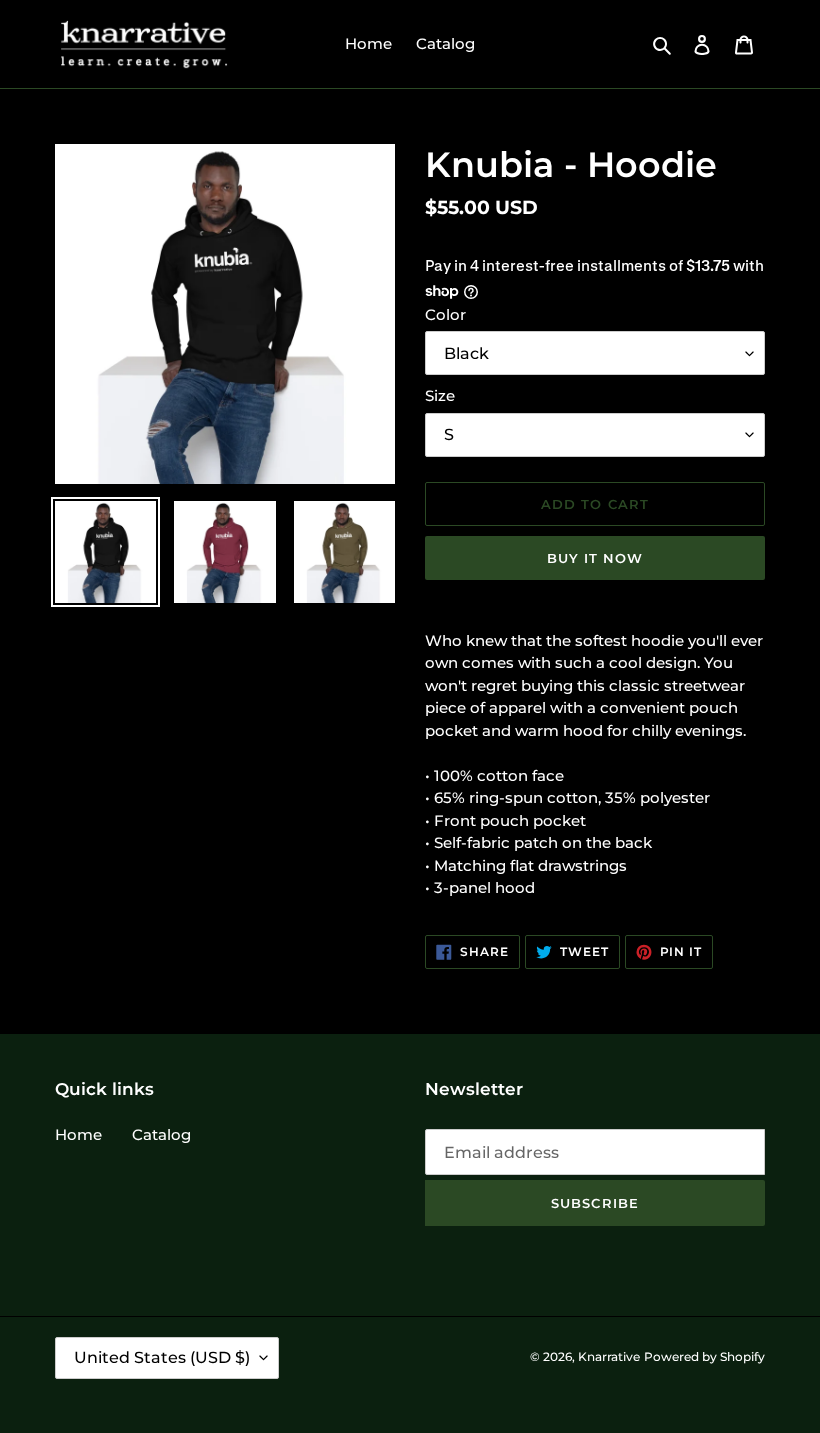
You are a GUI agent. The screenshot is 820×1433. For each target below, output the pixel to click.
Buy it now (595, 558)
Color (445, 314)
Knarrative (609, 1356)
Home (78, 1134)
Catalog (161, 1134)
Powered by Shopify (704, 1356)
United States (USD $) (162, 1357)
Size (440, 395)
